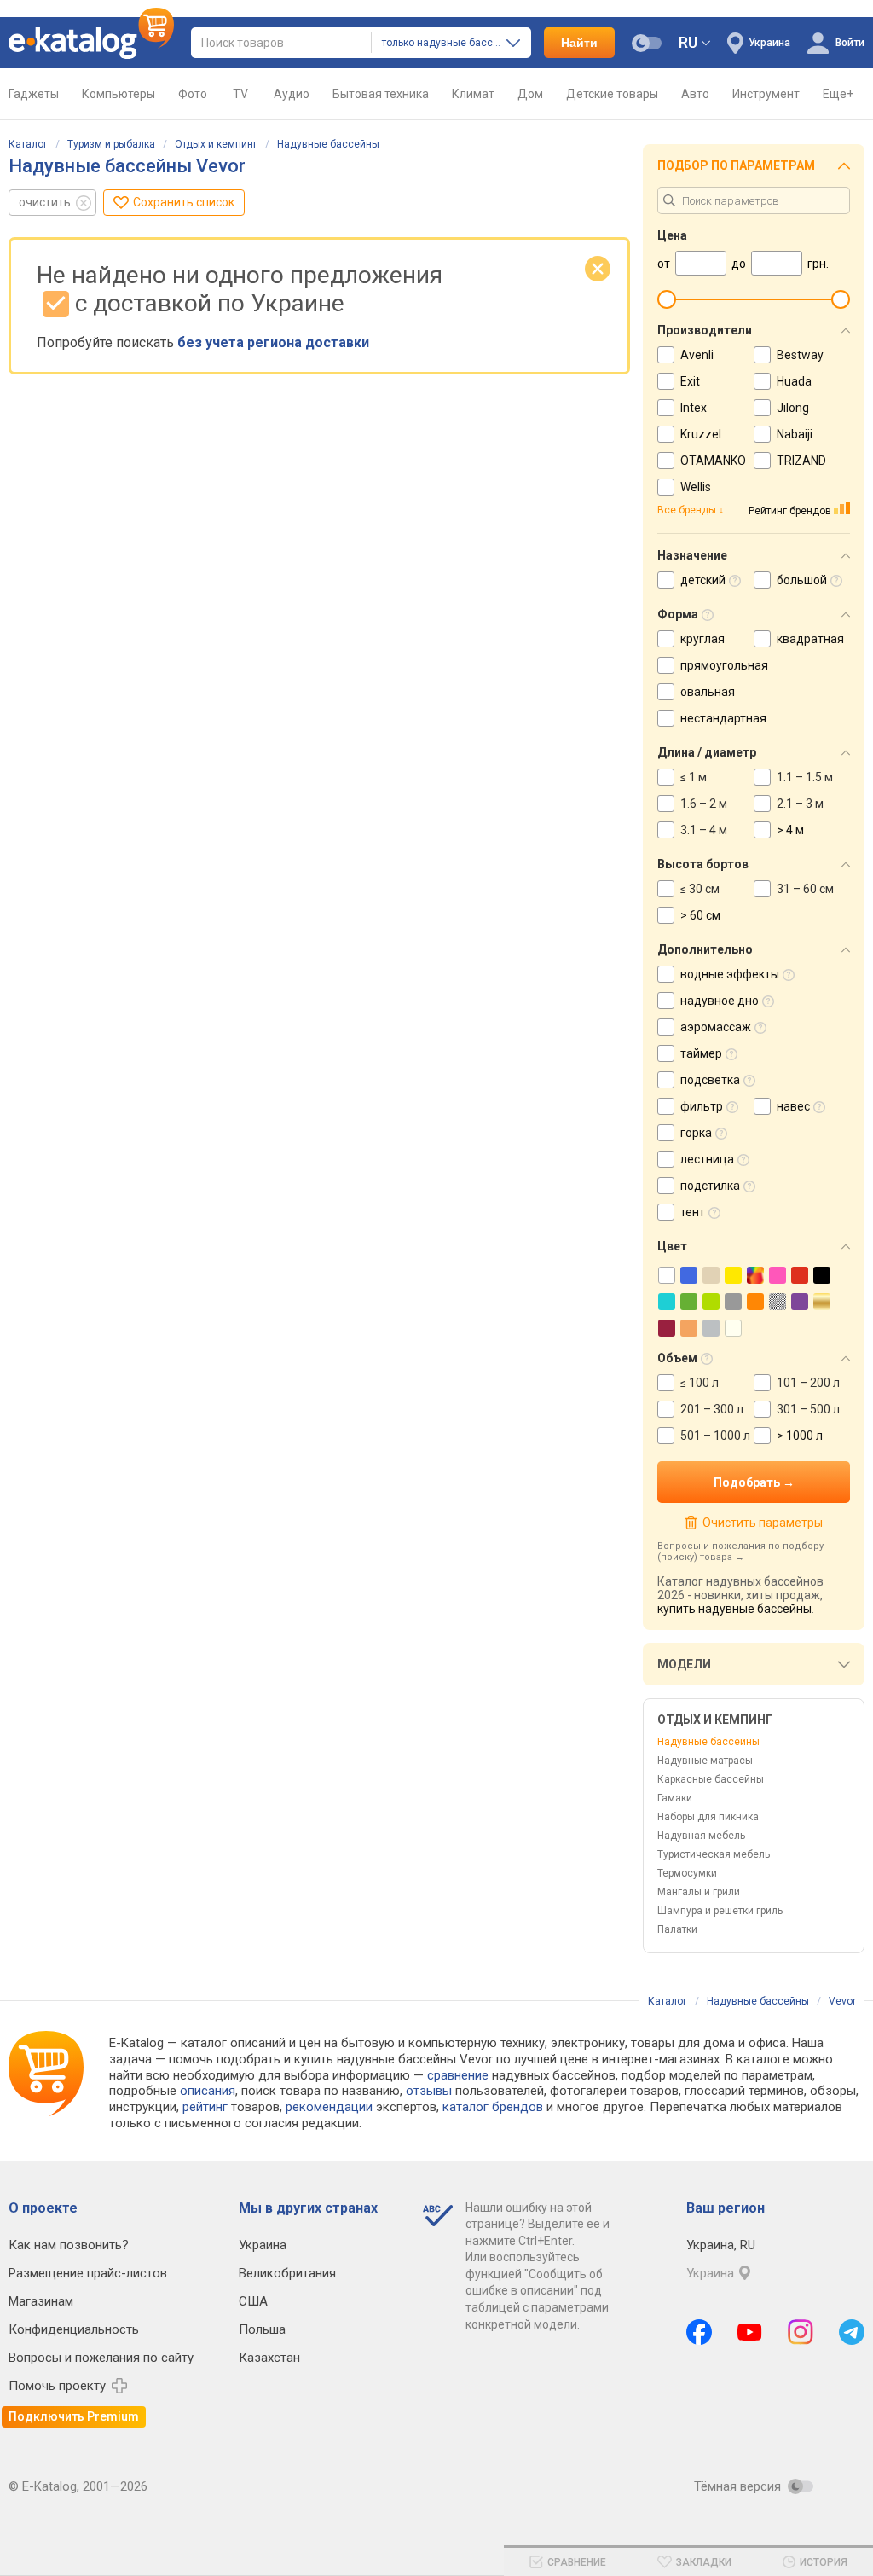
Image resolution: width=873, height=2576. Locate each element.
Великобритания (287, 2273)
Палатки (677, 1929)
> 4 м (790, 830)
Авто (695, 94)
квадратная (810, 639)
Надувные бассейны (328, 144)
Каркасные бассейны (711, 1779)
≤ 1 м (694, 777)
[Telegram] (852, 2332)
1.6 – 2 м (704, 804)
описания (208, 2091)
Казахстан (269, 2358)
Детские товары (612, 94)
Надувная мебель (701, 1836)
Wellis (696, 487)
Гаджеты (34, 94)
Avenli (697, 355)
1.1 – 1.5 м (805, 777)
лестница (707, 1159)
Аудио (292, 94)
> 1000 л (800, 1436)
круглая (702, 639)
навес (793, 1106)
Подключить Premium (74, 2416)
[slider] (667, 299)
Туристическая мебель (714, 1854)
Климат (473, 94)
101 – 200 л (808, 1383)
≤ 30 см (700, 889)
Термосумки (687, 1873)
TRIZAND (801, 461)
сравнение (458, 2075)
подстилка (710, 1186)
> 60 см (700, 915)
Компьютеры (119, 94)
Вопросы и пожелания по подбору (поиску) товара (740, 1552)
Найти (579, 43)
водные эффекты (730, 974)
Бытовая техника (381, 94)
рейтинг (205, 2107)
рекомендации (329, 2107)
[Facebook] (699, 2332)
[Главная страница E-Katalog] (91, 43)
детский (703, 580)
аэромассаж (716, 1027)
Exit (690, 381)
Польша (262, 2329)
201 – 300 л (712, 1409)
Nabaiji (795, 434)
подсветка (710, 1080)
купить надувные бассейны (734, 1609)
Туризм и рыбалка (111, 144)
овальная (708, 692)
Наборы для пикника (708, 1817)
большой (802, 580)
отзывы (429, 2091)
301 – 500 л (808, 1409)
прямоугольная (724, 665)
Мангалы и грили (699, 1892)
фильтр (702, 1106)
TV (240, 94)
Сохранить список (184, 202)
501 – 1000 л (715, 1436)
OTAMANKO (713, 461)
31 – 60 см (805, 889)
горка (696, 1133)
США (253, 2301)
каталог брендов (493, 2107)
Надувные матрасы (705, 1761)
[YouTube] (750, 2332)
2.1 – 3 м (800, 804)
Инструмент (766, 94)
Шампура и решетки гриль (720, 1911)
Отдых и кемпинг (216, 144)
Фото (193, 94)
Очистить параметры (762, 1523)
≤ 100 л (700, 1383)
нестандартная (723, 718)
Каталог (28, 144)
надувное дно (720, 1001)
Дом (530, 94)
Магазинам (41, 2301)
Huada (794, 381)
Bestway (800, 355)
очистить (45, 202)
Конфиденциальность (74, 2329)
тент (693, 1212)
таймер (701, 1053)
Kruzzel (701, 434)
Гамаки (675, 1798)
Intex (694, 408)
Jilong (793, 408)
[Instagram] (801, 2332)
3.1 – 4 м (704, 830)
